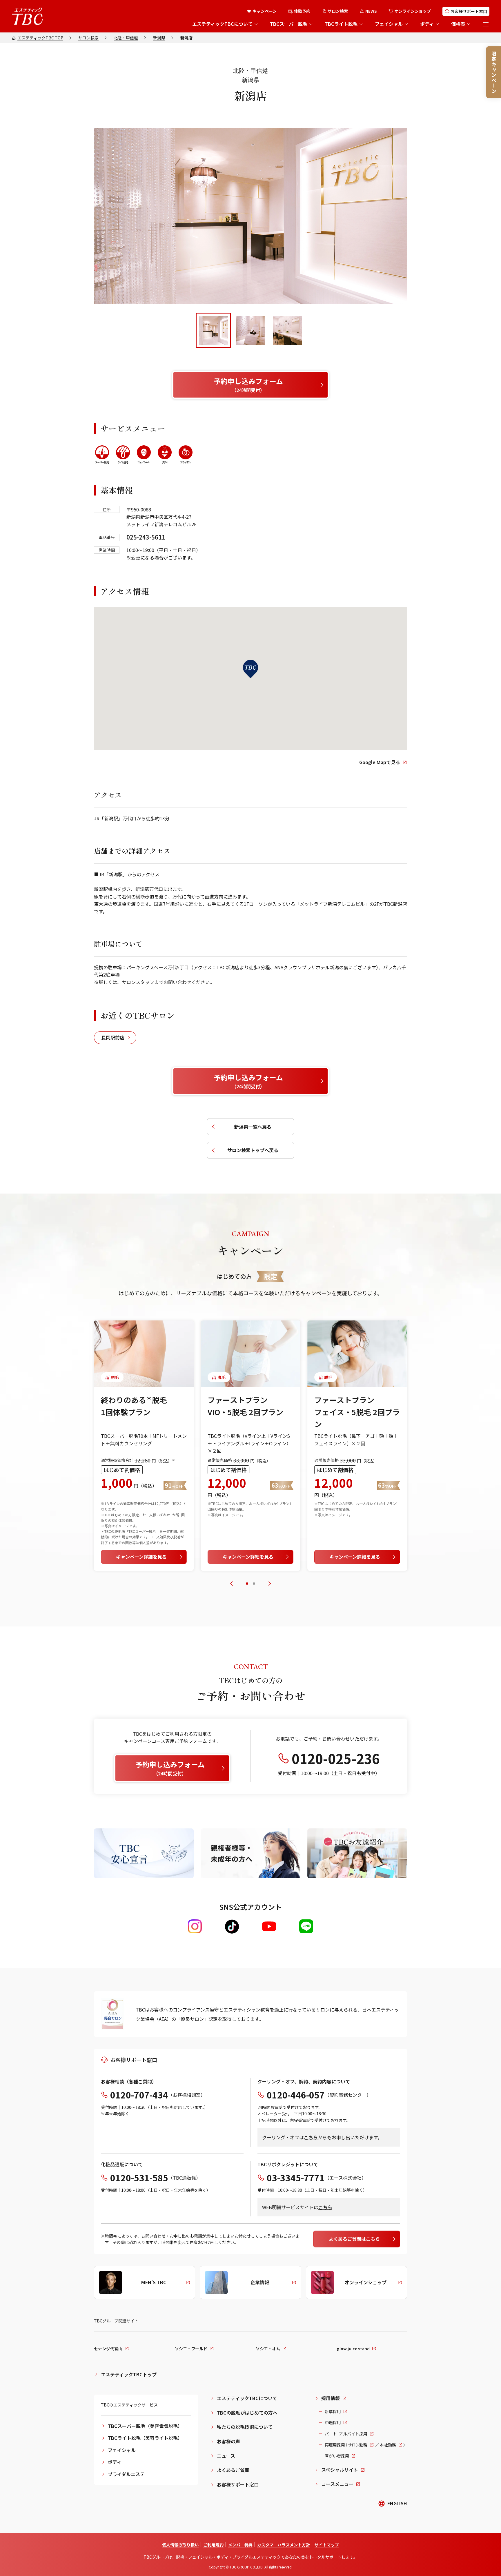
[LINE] (306, 1926)
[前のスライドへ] (231, 1584)
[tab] (213, 330)
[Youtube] (269, 1926)
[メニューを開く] (486, 24)
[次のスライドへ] (270, 1584)
